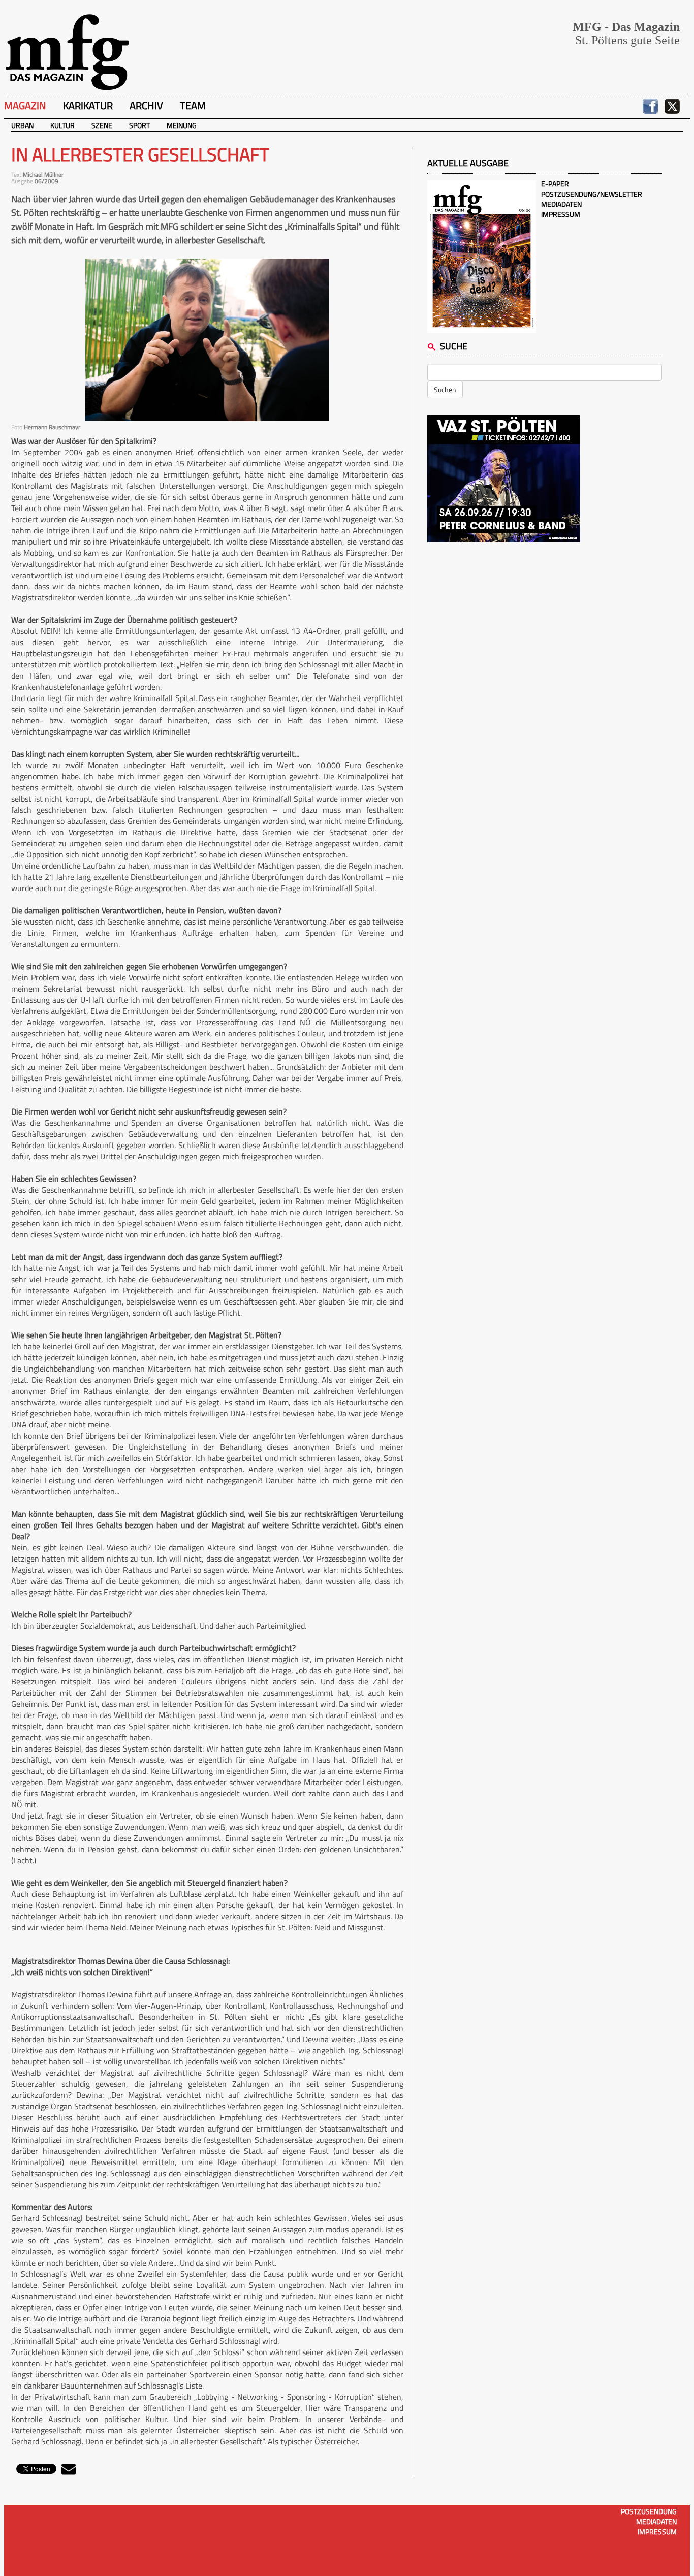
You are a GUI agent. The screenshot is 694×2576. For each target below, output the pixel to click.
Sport (139, 125)
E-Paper (555, 184)
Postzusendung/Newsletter (592, 194)
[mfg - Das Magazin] (67, 52)
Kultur (62, 125)
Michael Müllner (43, 174)
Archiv (146, 105)
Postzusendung (649, 2511)
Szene (102, 125)
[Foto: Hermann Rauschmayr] (207, 340)
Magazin (25, 105)
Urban (22, 125)
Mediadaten (561, 204)
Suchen (445, 389)
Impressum (561, 214)
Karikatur (88, 105)
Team (193, 105)
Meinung (182, 125)
